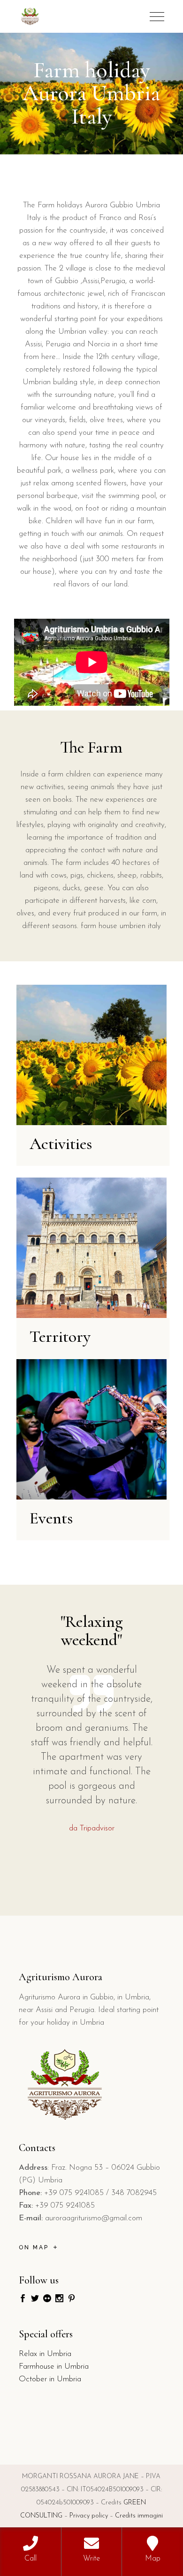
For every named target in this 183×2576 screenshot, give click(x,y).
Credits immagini (139, 2516)
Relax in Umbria (45, 2354)
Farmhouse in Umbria (54, 2367)
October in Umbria (50, 2379)
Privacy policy (89, 2516)
